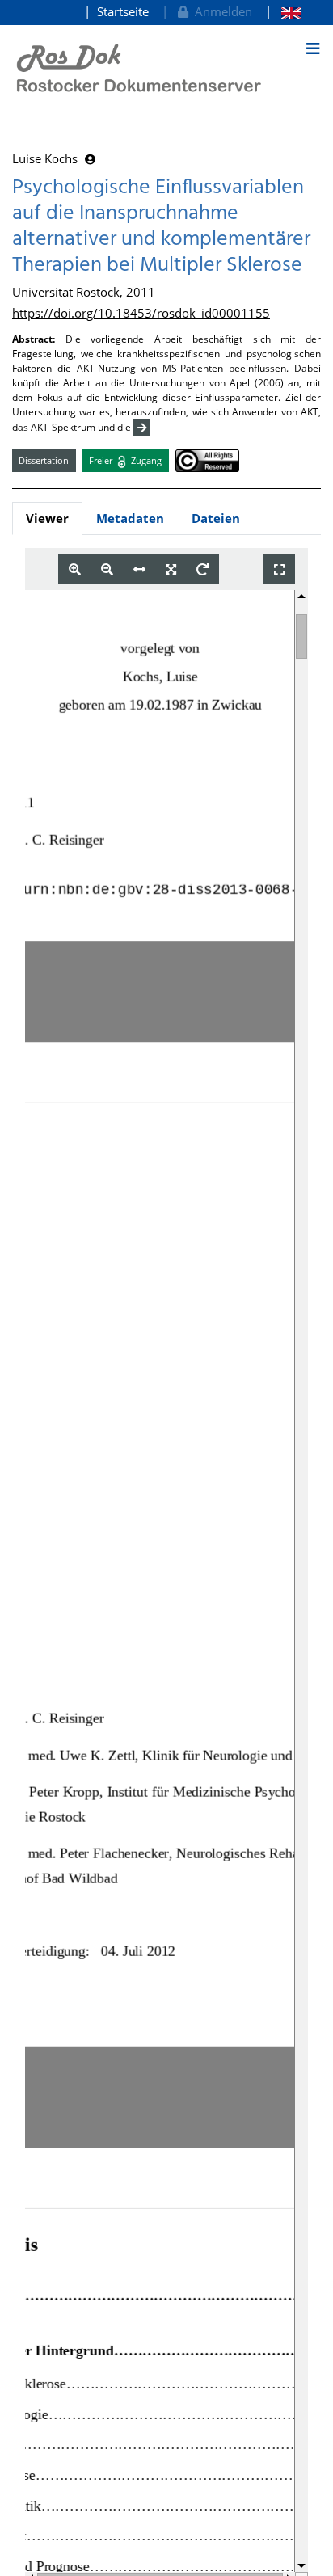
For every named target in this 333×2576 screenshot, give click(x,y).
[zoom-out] (107, 569)
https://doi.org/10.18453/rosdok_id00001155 (141, 313)
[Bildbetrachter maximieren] (279, 569)
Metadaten (130, 518)
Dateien (216, 518)
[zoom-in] (75, 569)
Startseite (123, 11)
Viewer (47, 518)
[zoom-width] (139, 569)
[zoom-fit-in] (171, 569)
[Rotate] (202, 569)
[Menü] (313, 48)
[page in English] (283, 12)
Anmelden (220, 11)
